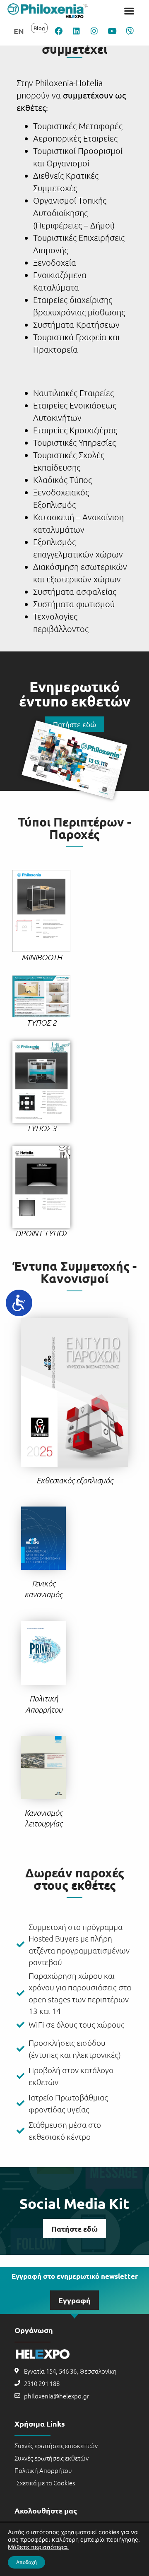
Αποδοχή (26, 2562)
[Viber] (130, 31)
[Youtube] (112, 31)
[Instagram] (94, 31)
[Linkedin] (76, 31)
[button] (129, 11)
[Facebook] (58, 31)
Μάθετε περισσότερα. (38, 2547)
